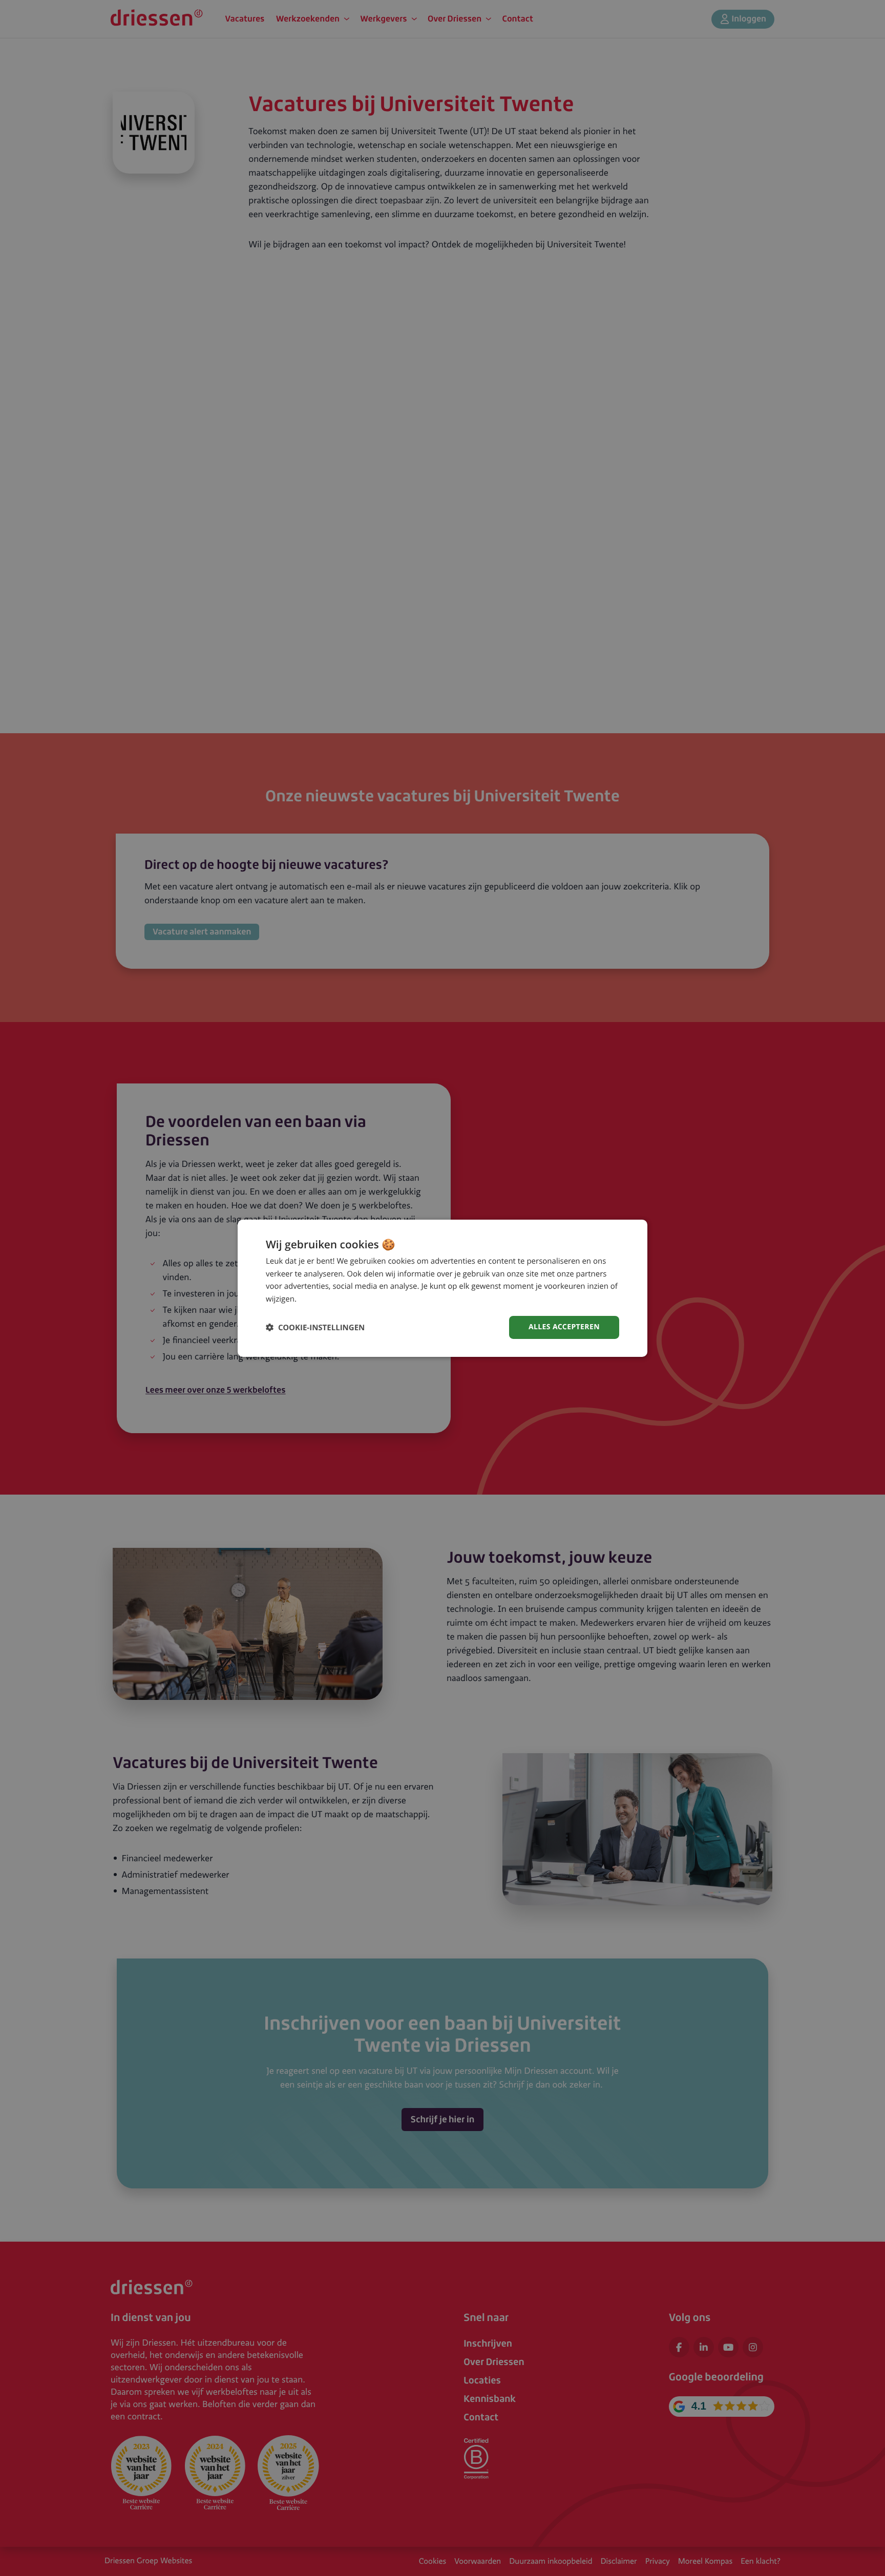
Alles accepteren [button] (564, 1327)
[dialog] (442, 1288)
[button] (315, 1327)
